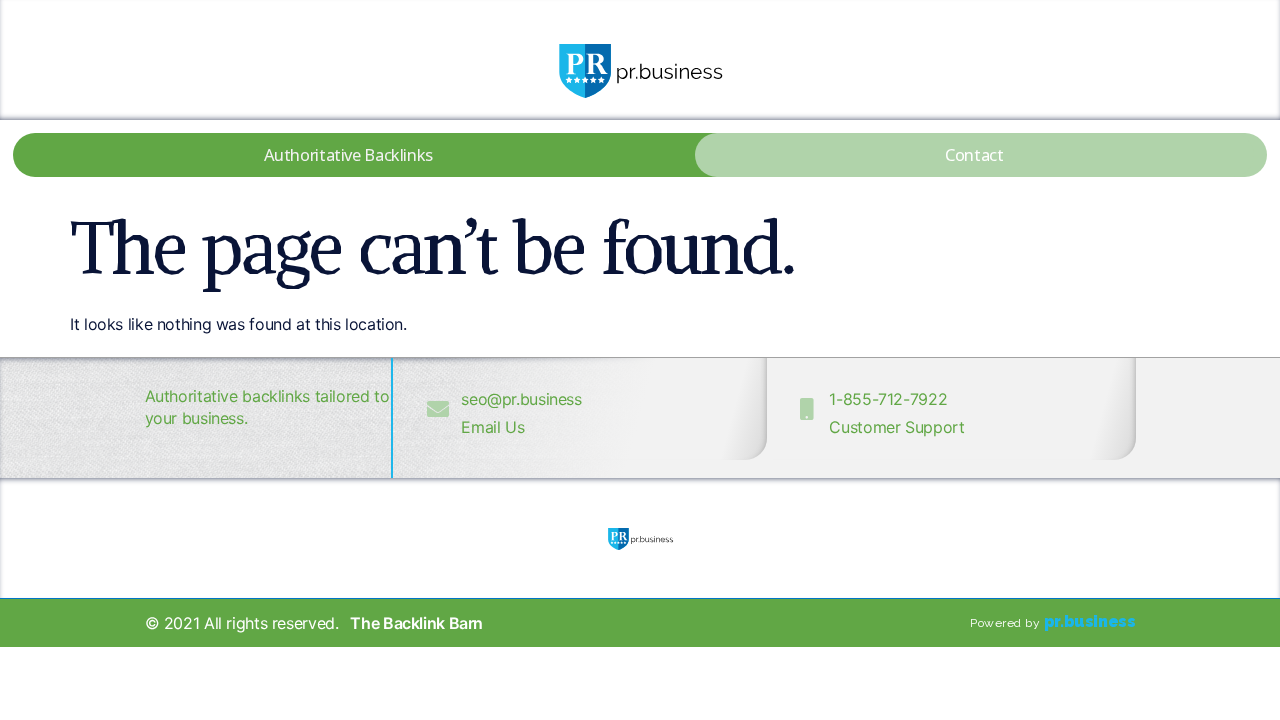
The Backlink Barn (416, 623)
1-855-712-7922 (888, 399)
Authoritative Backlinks (348, 154)
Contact (974, 154)
